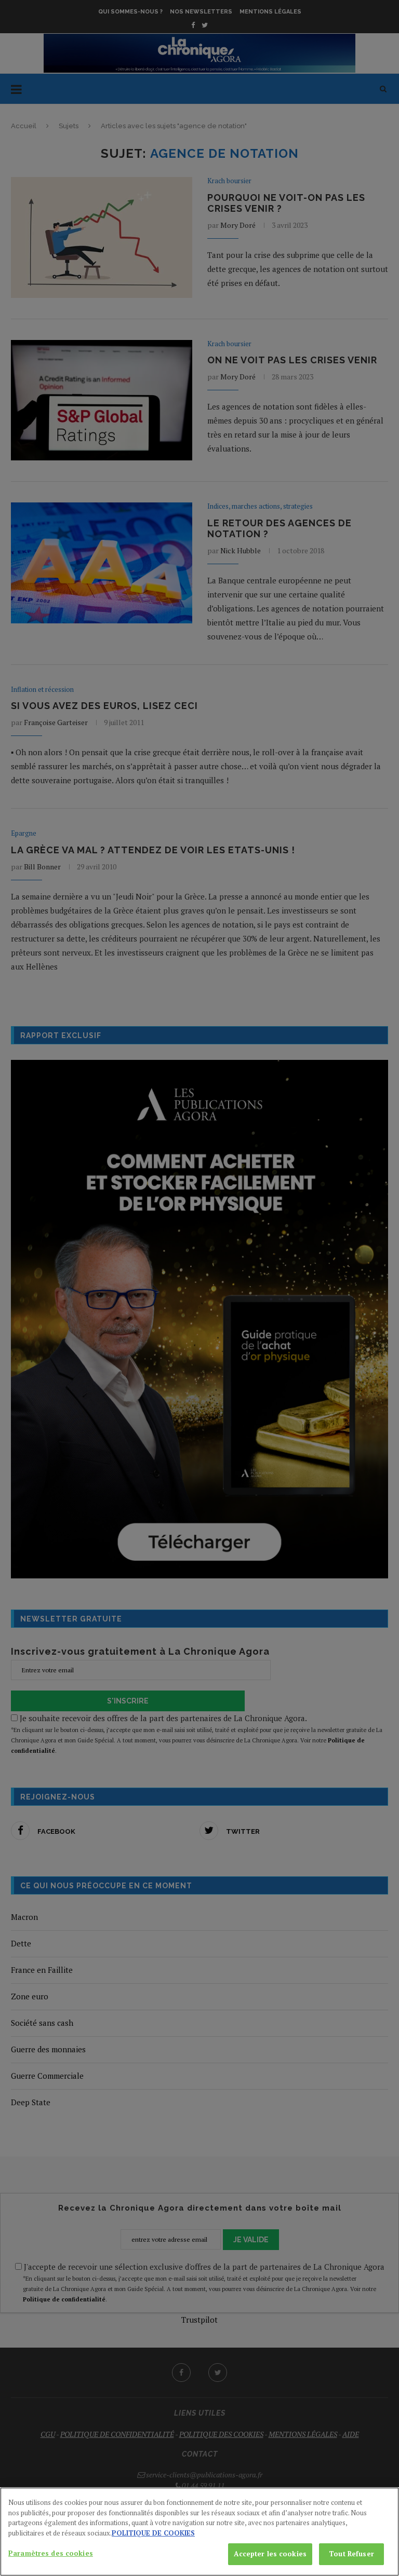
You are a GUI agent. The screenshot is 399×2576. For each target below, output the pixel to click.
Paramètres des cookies (51, 2553)
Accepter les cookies (270, 2554)
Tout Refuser (351, 2554)
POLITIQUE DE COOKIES (153, 2533)
